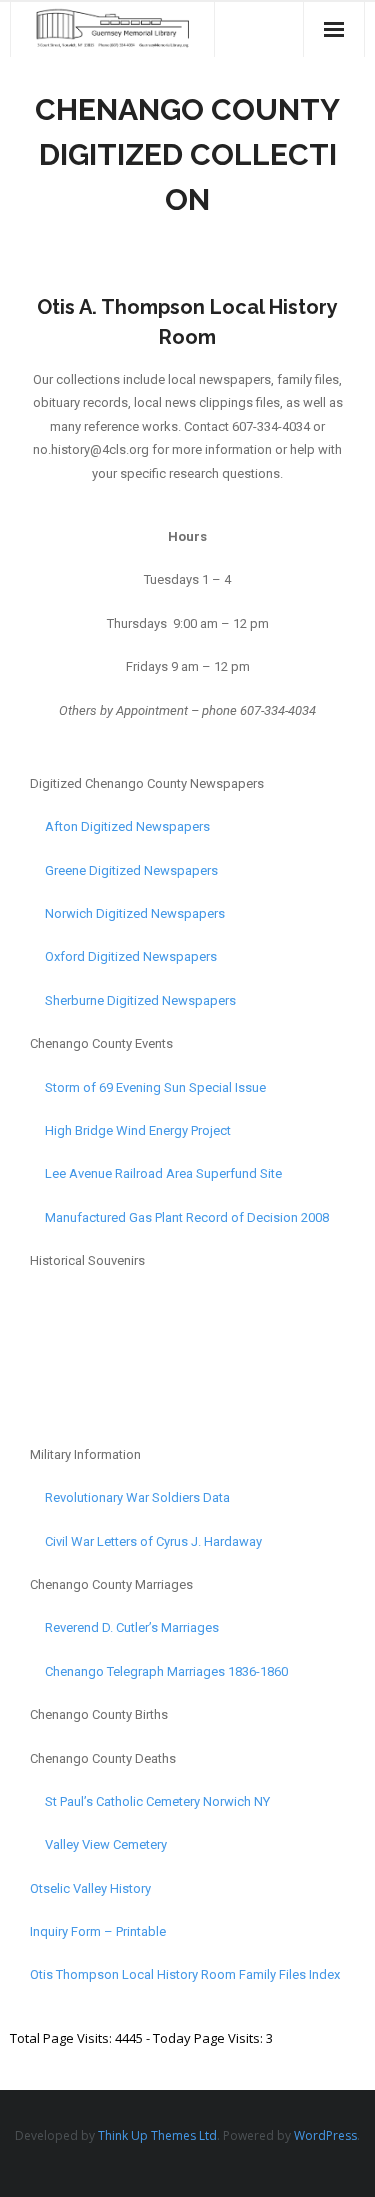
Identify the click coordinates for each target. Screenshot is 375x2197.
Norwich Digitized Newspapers (127, 913)
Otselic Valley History (90, 1888)
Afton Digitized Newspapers (120, 826)
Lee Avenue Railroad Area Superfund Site (156, 1173)
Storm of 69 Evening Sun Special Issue (155, 1087)
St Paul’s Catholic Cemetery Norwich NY (150, 1801)
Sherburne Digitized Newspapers (133, 1000)
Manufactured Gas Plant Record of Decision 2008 (179, 1217)
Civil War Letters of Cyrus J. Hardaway (146, 1541)
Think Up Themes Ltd (157, 2135)
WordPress (325, 2135)
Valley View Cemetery (98, 1844)
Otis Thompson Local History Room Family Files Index (185, 1974)
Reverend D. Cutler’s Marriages (124, 1627)
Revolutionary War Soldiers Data (137, 1497)
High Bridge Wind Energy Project (130, 1130)
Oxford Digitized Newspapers (123, 956)
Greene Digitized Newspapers (124, 870)
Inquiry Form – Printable (98, 1931)
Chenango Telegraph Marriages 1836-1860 (159, 1671)
